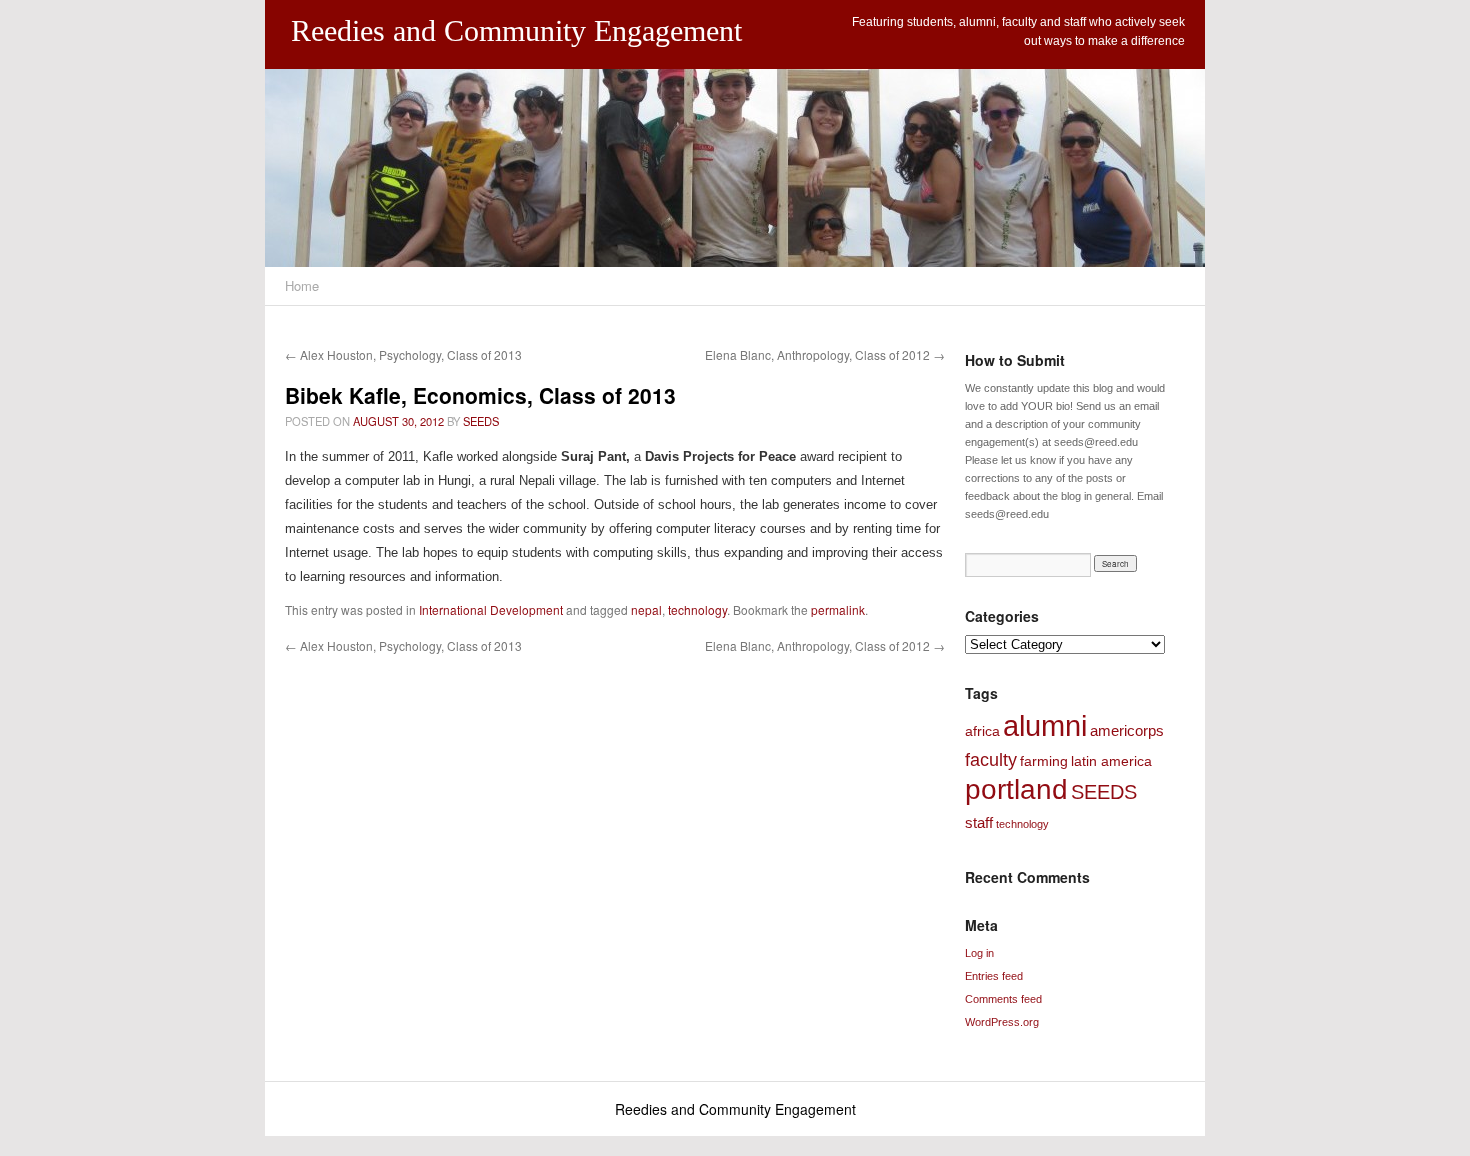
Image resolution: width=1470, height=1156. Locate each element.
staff (979, 822)
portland (1016, 789)
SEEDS (481, 421)
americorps (1127, 730)
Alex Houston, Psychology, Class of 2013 (403, 354)
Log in (979, 953)
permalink (838, 609)
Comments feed (1003, 999)
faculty (991, 760)
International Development (491, 609)
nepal (646, 609)
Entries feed (994, 976)
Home (302, 285)
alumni (1045, 725)
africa (982, 731)
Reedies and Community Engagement (516, 30)
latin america (1111, 761)
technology (697, 609)
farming (1044, 761)
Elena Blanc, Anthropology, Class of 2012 (825, 354)
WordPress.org (1002, 1022)
